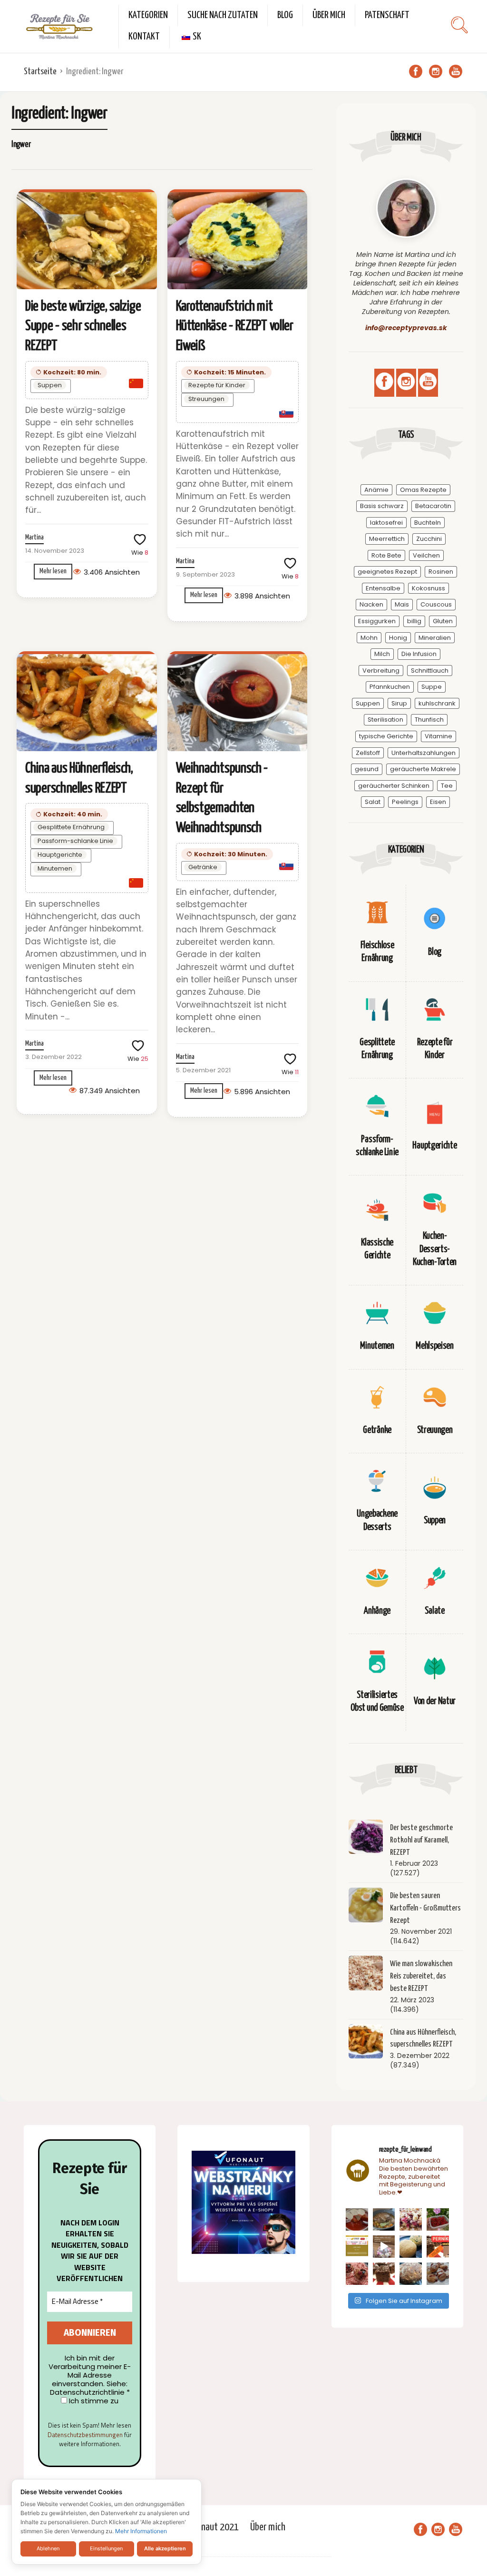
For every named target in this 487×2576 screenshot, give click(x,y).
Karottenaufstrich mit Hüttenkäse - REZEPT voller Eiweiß (235, 326)
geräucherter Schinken (394, 786)
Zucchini (429, 539)
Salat (373, 802)
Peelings (405, 802)
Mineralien (435, 638)
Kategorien (148, 15)
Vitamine (438, 736)
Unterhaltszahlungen (424, 753)
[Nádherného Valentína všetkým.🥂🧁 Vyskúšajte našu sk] (357, 2274)
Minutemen (55, 868)
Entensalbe (383, 588)
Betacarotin (433, 506)
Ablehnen (48, 2548)
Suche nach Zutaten (223, 15)
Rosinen (441, 572)
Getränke (203, 867)
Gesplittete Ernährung (71, 827)
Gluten (443, 621)
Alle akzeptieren (165, 2548)
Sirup (399, 703)
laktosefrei (386, 523)
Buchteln (428, 523)
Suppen (50, 385)
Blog (285, 15)
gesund (367, 769)
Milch (382, 654)
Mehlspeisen (435, 1346)
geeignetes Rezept (387, 572)
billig (414, 621)
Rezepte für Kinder (217, 385)
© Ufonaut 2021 (210, 2527)
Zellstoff (368, 753)
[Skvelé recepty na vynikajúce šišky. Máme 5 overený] (438, 2274)
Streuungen (206, 399)
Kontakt (144, 37)
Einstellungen (106, 2548)
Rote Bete (386, 555)
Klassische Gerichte (377, 1249)
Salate (434, 1611)
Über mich (329, 15)
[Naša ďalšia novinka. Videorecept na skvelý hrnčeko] (438, 2247)
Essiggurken (377, 621)
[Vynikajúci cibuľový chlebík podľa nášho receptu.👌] (411, 2274)
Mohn (369, 638)
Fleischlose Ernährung (377, 952)
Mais (402, 604)
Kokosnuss (429, 588)
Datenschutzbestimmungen (85, 2435)
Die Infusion (419, 654)
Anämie (376, 490)
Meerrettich (387, 539)
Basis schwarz (382, 506)
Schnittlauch (430, 671)
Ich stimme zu (93, 2401)
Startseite (40, 72)
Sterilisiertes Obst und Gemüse (377, 1702)
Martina (34, 538)
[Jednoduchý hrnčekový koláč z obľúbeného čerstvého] (411, 2219)
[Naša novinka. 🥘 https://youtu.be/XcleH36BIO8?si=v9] (357, 2219)
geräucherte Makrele (423, 769)
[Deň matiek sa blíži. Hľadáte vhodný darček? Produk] (357, 2247)
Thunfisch (429, 720)
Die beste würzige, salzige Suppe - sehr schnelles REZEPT (83, 326)
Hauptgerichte (60, 855)
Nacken (371, 604)
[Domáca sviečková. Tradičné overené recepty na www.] (384, 2219)
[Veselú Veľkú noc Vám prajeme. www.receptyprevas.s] (384, 2247)
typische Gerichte (386, 736)
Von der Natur (435, 1701)
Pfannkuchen (390, 687)
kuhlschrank (437, 703)
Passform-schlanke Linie (75, 841)
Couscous (436, 604)
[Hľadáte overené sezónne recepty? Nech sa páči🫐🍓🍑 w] (438, 2219)
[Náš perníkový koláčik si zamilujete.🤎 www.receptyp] (384, 2274)
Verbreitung (381, 671)
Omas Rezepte (423, 490)
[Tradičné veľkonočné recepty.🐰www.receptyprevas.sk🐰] (411, 2247)
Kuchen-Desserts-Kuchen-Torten (435, 1249)
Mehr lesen (53, 571)
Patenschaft (387, 15)
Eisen (438, 802)
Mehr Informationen (141, 2531)
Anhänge (377, 1611)
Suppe (432, 687)
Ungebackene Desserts (377, 1520)
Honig (398, 638)
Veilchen (426, 555)
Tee (447, 786)
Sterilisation (385, 720)
